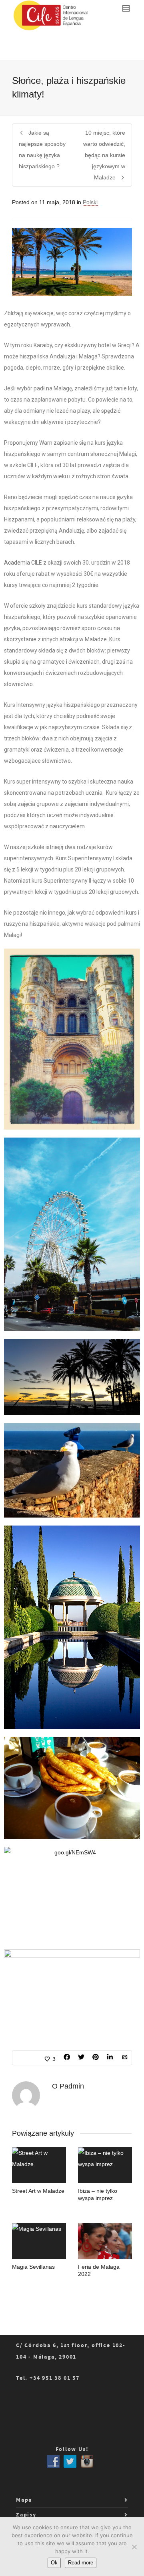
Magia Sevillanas (33, 2267)
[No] (134, 2547)
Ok (54, 2563)
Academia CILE (23, 563)
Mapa (24, 2500)
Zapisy (26, 2515)
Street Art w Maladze (38, 2191)
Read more (81, 2563)
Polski (90, 202)
